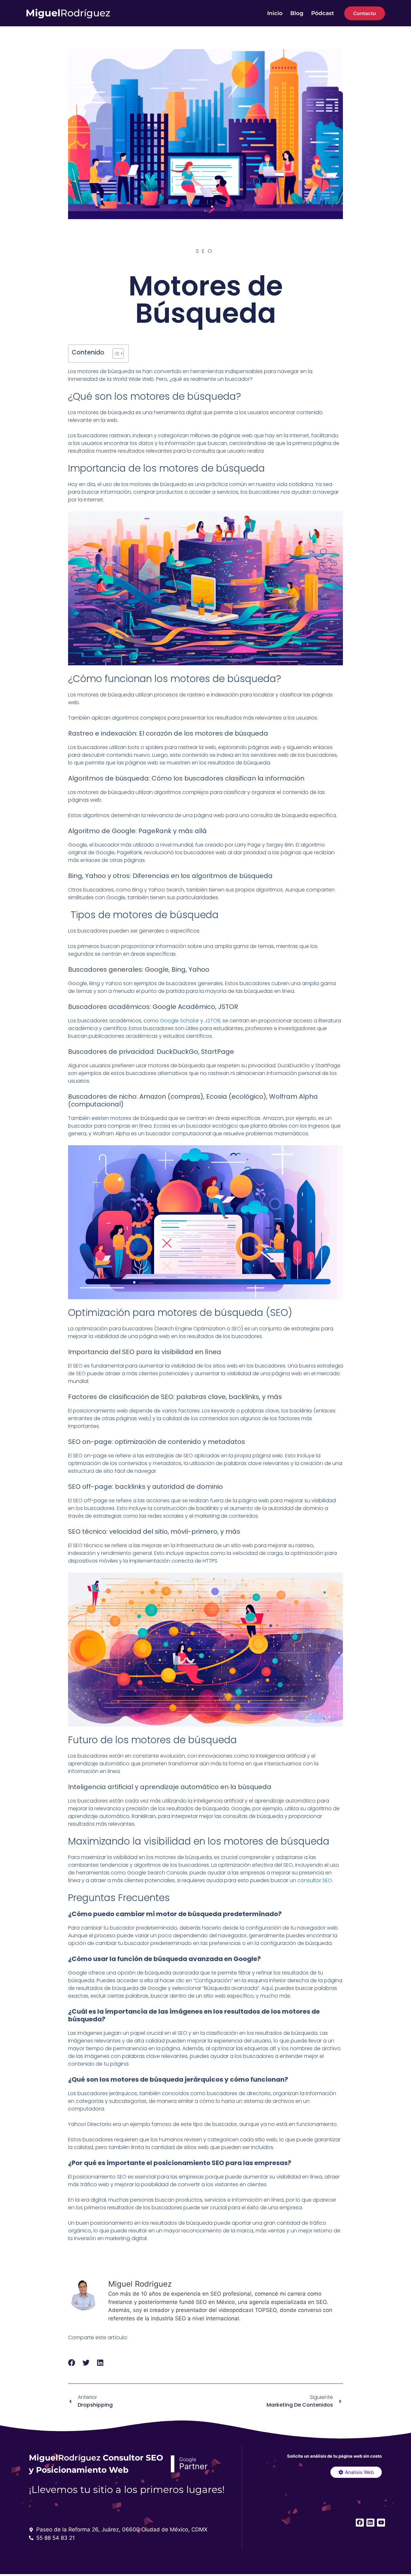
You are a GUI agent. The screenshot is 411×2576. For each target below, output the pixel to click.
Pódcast (323, 13)
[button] (72, 2363)
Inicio (275, 13)
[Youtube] (381, 2523)
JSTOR (212, 1021)
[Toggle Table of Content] (115, 354)
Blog (297, 13)
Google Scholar (179, 1021)
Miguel (68, 13)
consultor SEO (315, 1880)
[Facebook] (360, 2523)
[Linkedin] (370, 2523)
